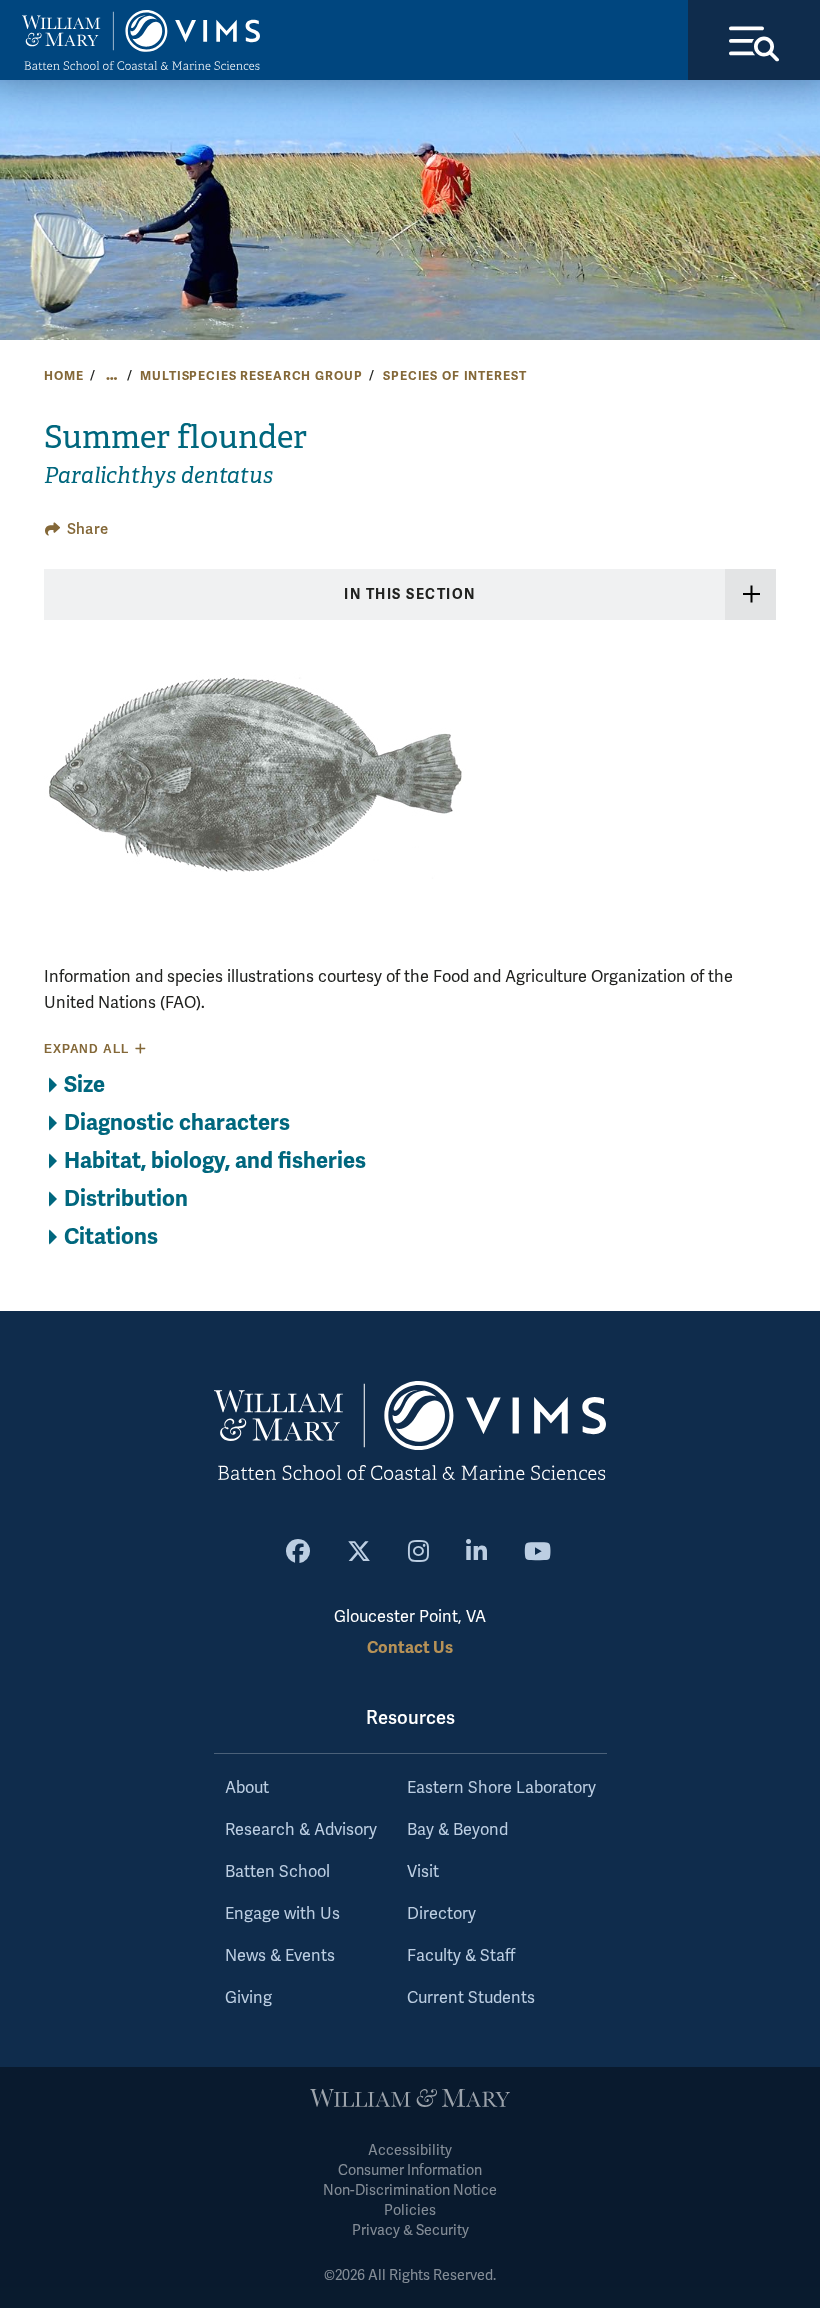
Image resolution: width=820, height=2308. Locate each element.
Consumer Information (410, 2170)
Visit (423, 1872)
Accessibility (410, 2150)
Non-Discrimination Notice (410, 2190)
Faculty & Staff (461, 1956)
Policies (410, 2210)
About (247, 1788)
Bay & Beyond (457, 1830)
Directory (441, 1914)
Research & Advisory (301, 1830)
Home (63, 376)
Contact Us (410, 1647)
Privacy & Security (410, 2230)
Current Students (471, 1998)
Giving (248, 1998)
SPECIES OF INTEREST (454, 376)
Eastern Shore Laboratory (501, 1788)
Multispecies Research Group (251, 376)
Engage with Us (282, 1914)
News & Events (280, 1956)
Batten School (277, 1872)
